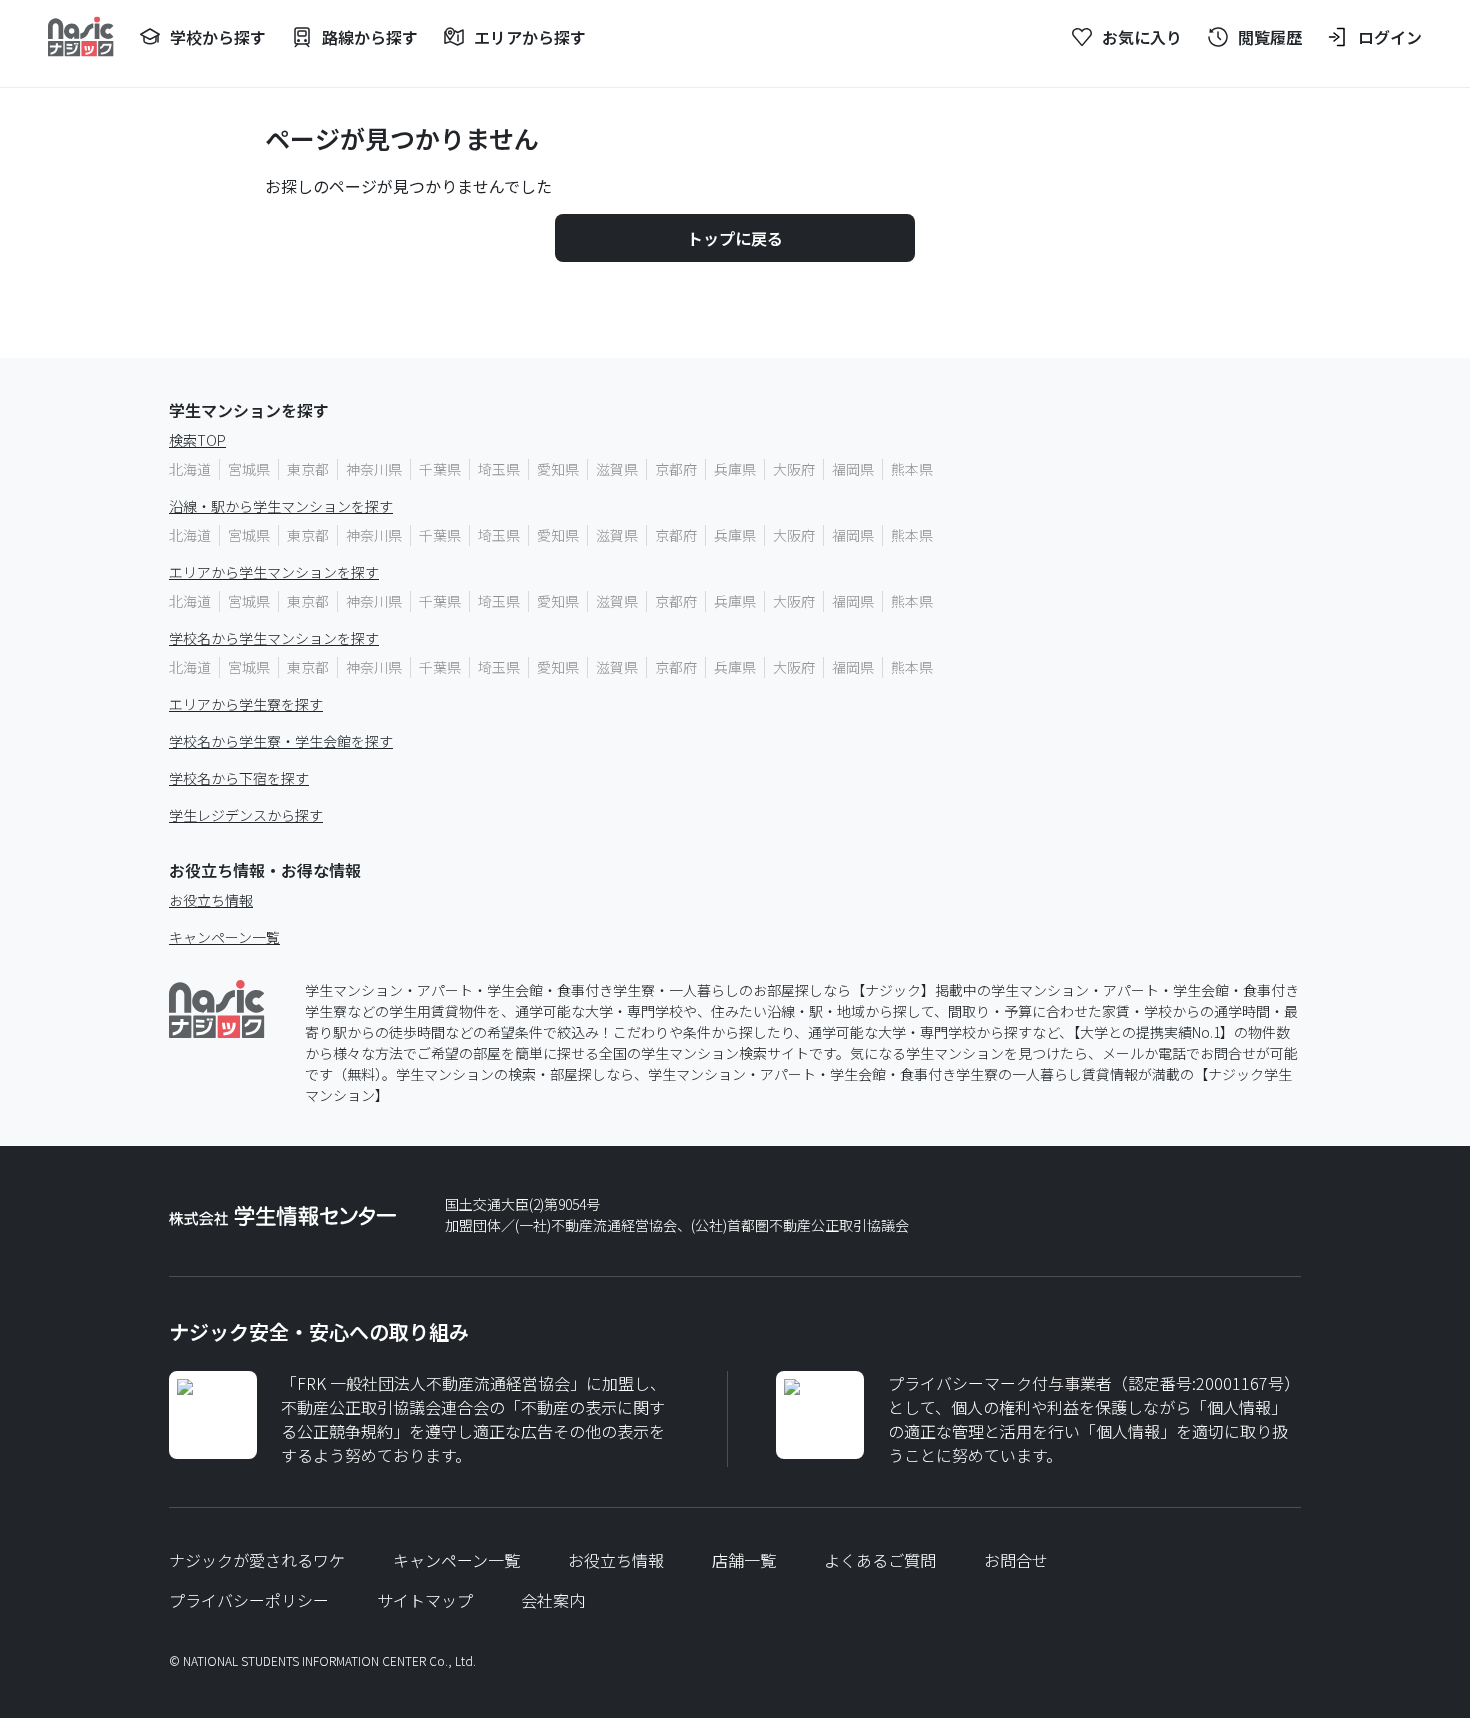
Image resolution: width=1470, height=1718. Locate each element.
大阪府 (794, 469)
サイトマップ (425, 1600)
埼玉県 (499, 469)
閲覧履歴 (1270, 37)
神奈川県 (374, 469)
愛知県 (558, 469)
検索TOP (197, 440)
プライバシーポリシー (249, 1600)
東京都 (308, 469)
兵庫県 (735, 469)
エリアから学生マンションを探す (274, 572)
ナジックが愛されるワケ (257, 1560)
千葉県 (440, 469)
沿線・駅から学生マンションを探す (281, 506)
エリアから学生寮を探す (246, 704)
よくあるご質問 (880, 1560)
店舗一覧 (744, 1560)
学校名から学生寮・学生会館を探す (281, 741)
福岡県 (853, 469)
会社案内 (553, 1600)
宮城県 (249, 469)
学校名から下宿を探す (239, 778)
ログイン (1390, 37)
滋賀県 (617, 469)
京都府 (676, 469)
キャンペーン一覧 (224, 937)
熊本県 (912, 469)
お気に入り (1142, 37)
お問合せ (1016, 1560)
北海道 (190, 469)
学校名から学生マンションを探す (274, 638)
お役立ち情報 (211, 900)
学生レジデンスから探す (246, 815)
